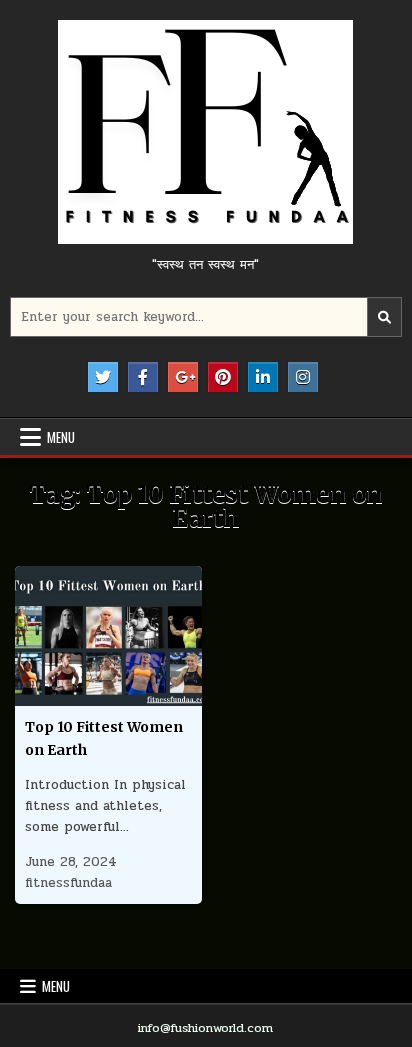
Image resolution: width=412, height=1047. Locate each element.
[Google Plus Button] (183, 377)
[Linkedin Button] (263, 377)
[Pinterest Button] (223, 377)
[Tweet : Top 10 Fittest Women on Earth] (66, 695)
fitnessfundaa (68, 883)
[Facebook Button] (143, 377)
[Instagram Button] (303, 377)
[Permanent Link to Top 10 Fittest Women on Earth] (108, 636)
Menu (61, 437)
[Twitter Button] (103, 377)
